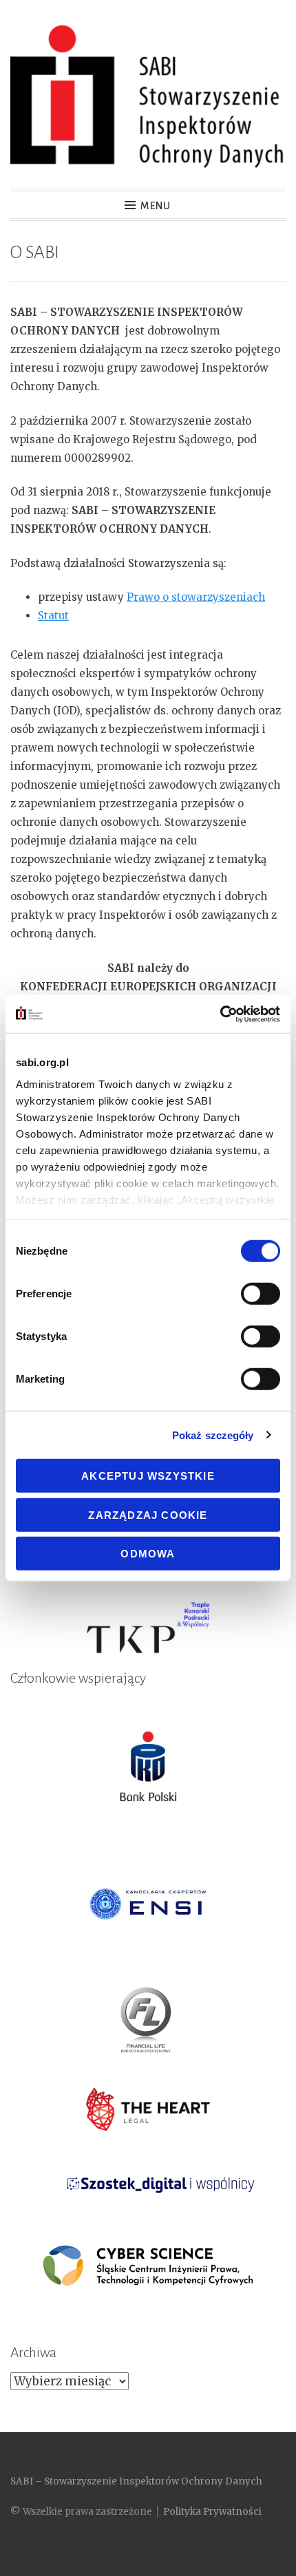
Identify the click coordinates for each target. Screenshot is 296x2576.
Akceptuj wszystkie (148, 1476)
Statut (53, 616)
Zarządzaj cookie (148, 1514)
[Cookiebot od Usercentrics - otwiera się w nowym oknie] (220, 1014)
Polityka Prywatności (212, 2512)
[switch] (261, 1294)
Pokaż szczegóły (213, 1435)
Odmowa (148, 1554)
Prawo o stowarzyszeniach (196, 597)
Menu (156, 206)
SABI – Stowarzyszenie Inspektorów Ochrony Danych (136, 2481)
